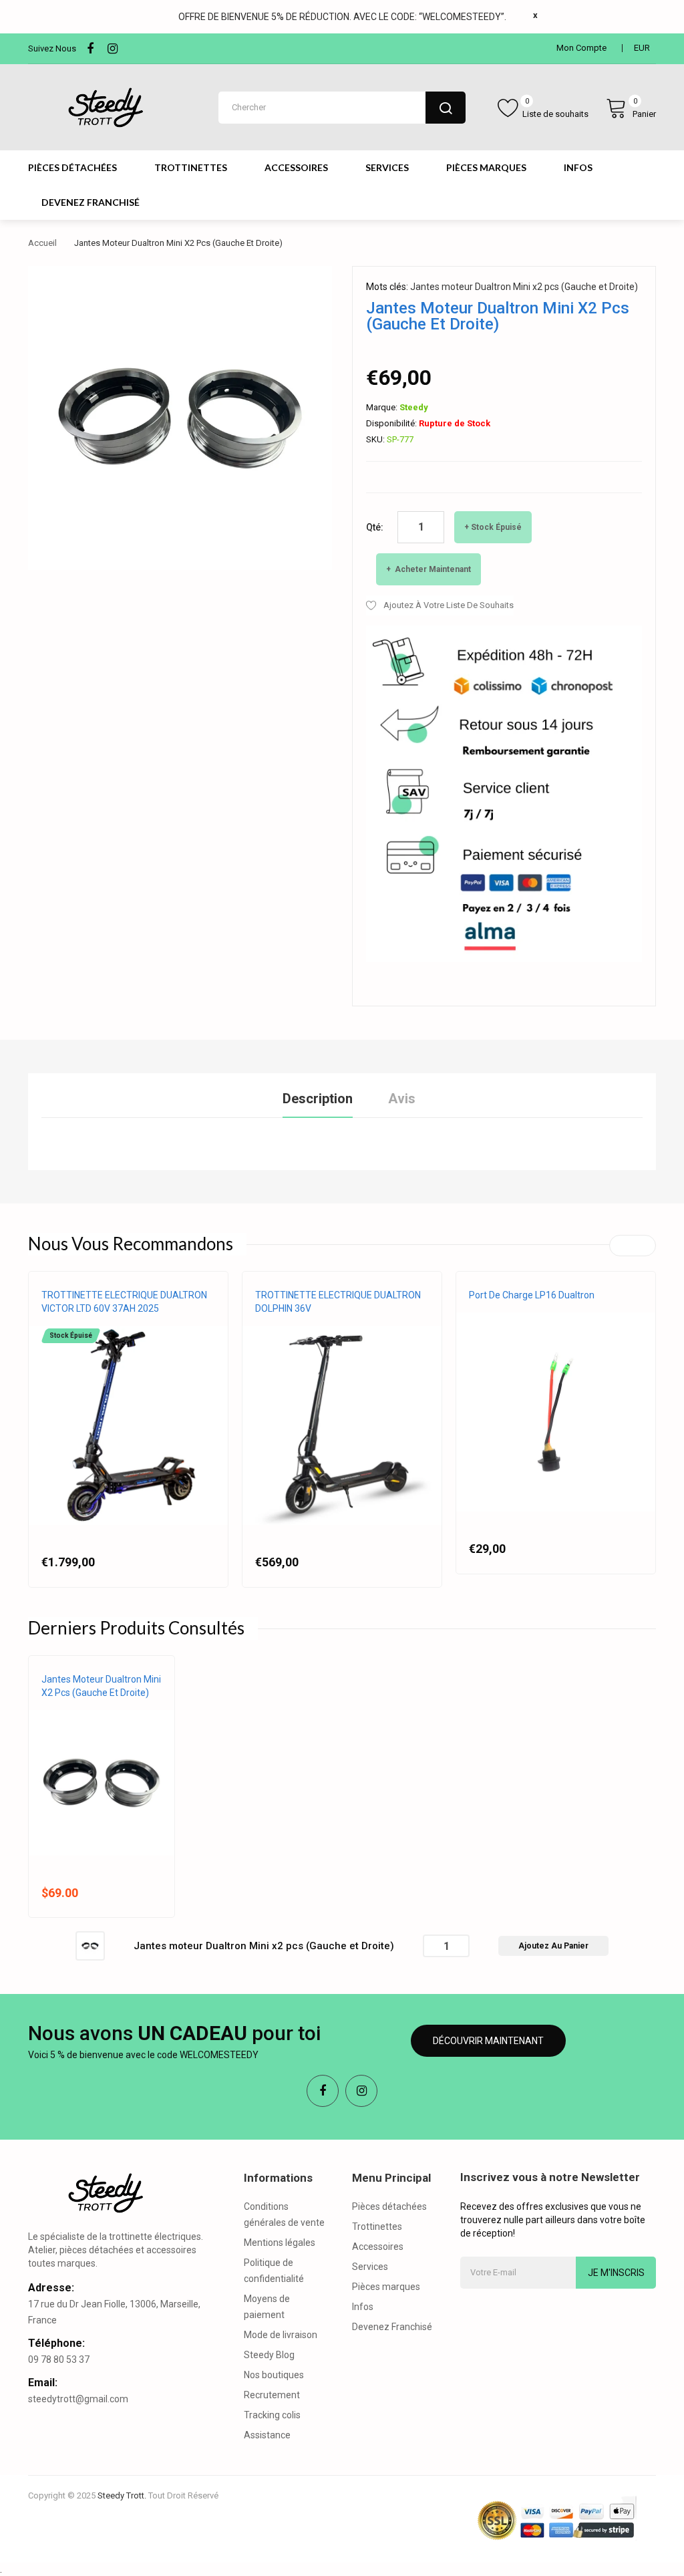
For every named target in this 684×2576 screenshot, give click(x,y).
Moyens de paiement (267, 2307)
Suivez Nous (52, 48)
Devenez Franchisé (392, 2327)
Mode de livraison (281, 2335)
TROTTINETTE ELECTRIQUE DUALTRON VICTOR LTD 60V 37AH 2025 (124, 1302)
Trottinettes (377, 2227)
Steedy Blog (269, 2355)
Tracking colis (272, 2415)
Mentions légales (280, 2243)
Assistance (267, 2435)
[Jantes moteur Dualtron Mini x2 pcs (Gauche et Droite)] (90, 1945)
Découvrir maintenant (488, 2041)
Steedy (414, 407)
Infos (363, 2307)
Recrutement (272, 2395)
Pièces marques (386, 2287)
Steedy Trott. (122, 2495)
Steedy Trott (283, 1322)
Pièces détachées (389, 2206)
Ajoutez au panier (553, 1946)
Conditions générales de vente (284, 2214)
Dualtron (61, 1322)
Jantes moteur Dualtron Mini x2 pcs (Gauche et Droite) (524, 287)
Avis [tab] (402, 1099)
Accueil (42, 243)
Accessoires (378, 2247)
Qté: (375, 527)
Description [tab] (318, 1099)
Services (370, 2267)
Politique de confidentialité (274, 2271)
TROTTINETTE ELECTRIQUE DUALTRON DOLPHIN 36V (338, 1302)
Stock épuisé (496, 527)
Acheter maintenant (432, 569)
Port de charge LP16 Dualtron (532, 1295)
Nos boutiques (274, 2375)
